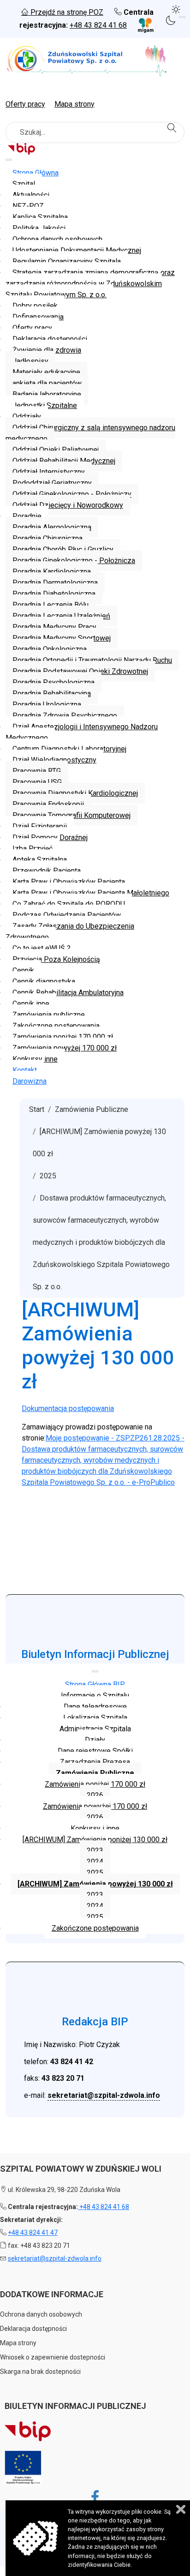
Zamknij (181, 2509)
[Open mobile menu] (182, 17)
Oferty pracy (25, 104)
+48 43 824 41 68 (98, 25)
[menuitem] (36, 173)
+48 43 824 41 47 (33, 2233)
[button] (177, 8)
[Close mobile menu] (9, 160)
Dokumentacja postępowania (68, 1408)
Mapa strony (74, 104)
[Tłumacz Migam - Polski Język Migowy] (141, 25)
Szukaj (173, 128)
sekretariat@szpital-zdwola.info (104, 2095)
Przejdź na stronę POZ (66, 12)
